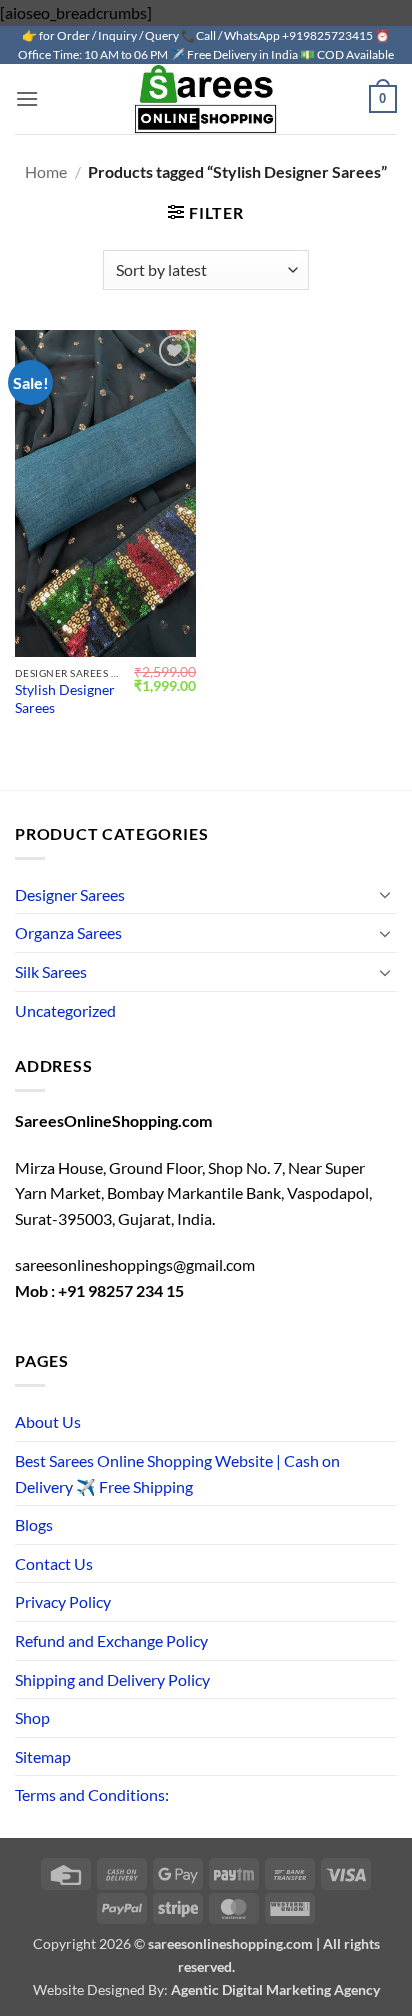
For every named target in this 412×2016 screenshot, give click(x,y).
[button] (27, 98)
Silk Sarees (51, 971)
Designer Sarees (70, 894)
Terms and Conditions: (92, 1794)
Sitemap (43, 1756)
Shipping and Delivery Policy (112, 1679)
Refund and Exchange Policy (111, 1640)
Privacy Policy (63, 1601)
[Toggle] (385, 894)
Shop (32, 1717)
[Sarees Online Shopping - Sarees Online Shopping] (206, 99)
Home (46, 171)
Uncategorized (65, 1010)
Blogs (34, 1524)
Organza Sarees (68, 932)
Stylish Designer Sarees (65, 699)
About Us (48, 1421)
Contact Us (54, 1563)
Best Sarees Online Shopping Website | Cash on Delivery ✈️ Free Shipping (177, 1473)
